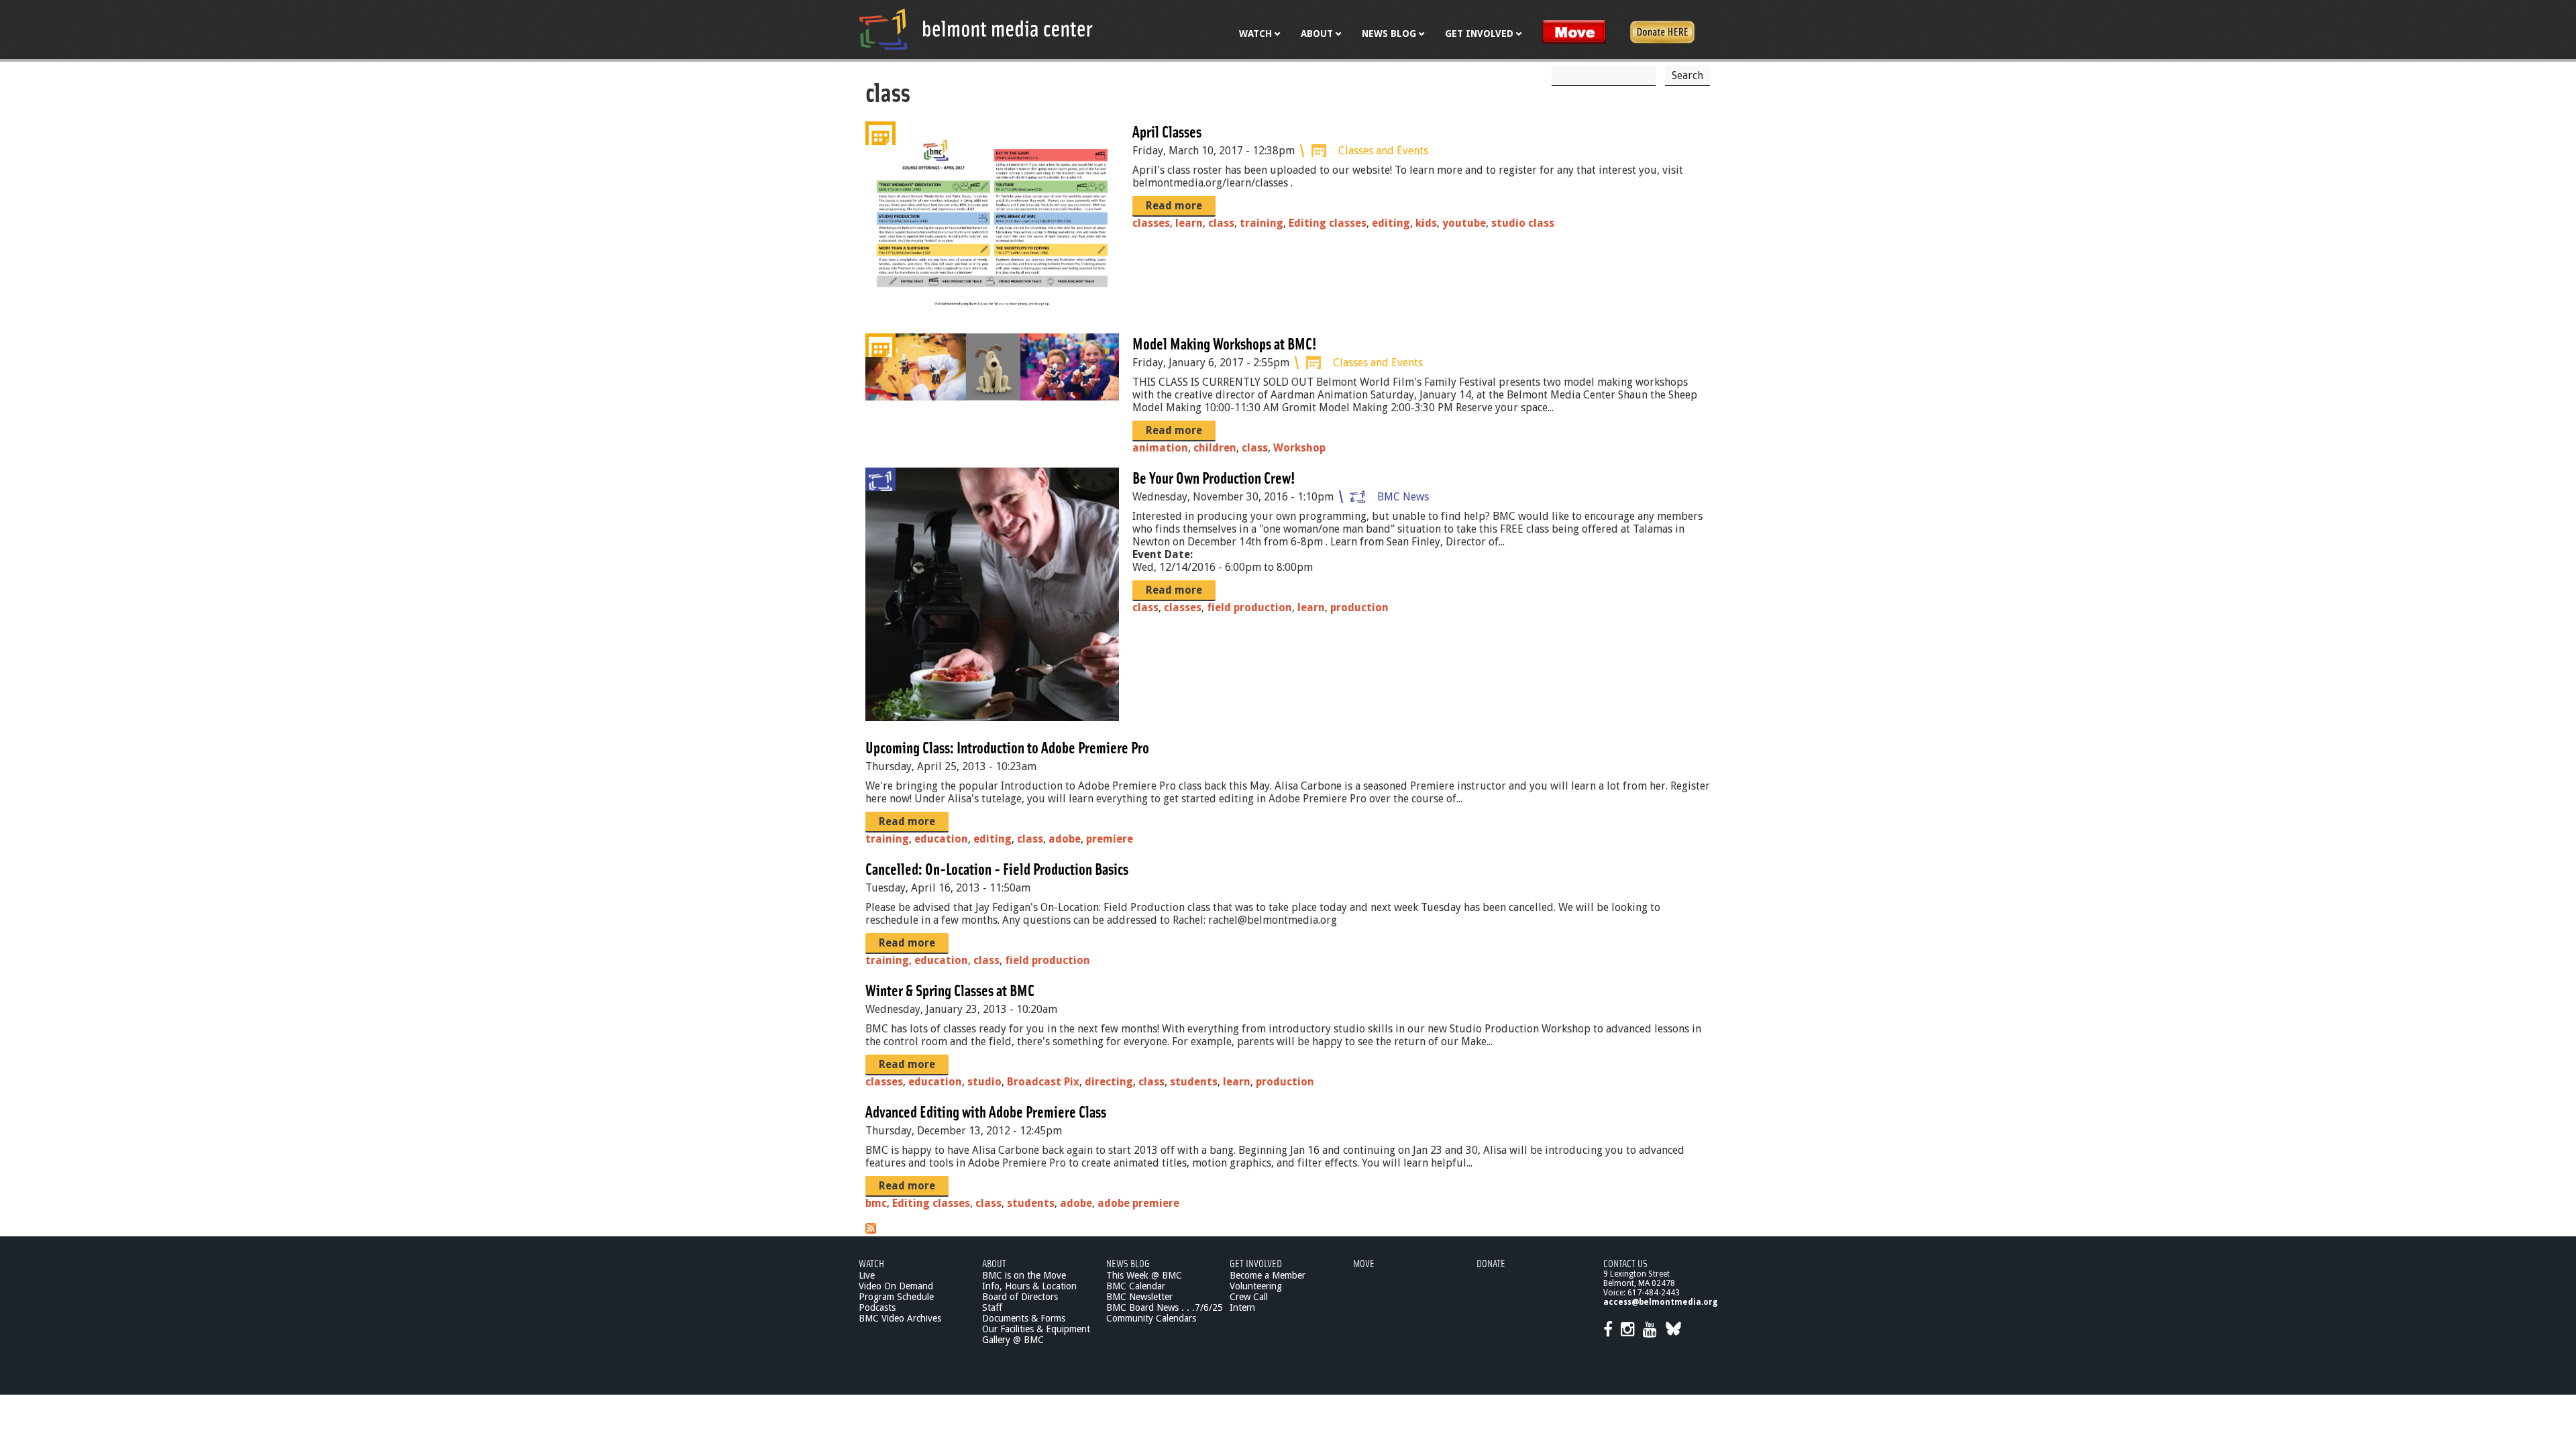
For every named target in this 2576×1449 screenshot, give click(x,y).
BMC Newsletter (1139, 1297)
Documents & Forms (1024, 1318)
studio (984, 1082)
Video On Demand (896, 1286)
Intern (1242, 1307)
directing (1109, 1082)
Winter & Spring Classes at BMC (950, 990)
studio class (1523, 223)
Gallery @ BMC (1013, 1340)
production (1359, 607)
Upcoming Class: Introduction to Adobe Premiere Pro (1007, 747)
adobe (1065, 839)
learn (1189, 223)
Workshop (1299, 448)
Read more (1174, 206)
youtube (1464, 223)
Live (867, 1275)
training (1262, 223)
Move (1364, 1263)
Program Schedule (896, 1297)
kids (1426, 223)
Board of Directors (1020, 1297)
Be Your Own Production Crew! (1214, 477)
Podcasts (877, 1307)
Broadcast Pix (1043, 1082)
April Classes (1167, 131)
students (1194, 1082)
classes (1151, 223)
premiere (1110, 839)
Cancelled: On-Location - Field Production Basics (997, 868)
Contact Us (1625, 1263)
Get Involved (1256, 1263)
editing (1391, 223)
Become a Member (1268, 1275)
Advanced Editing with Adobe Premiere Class (986, 1111)
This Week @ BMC (1144, 1275)
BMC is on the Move (1024, 1275)
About (994, 1263)
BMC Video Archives (900, 1318)
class (1221, 223)
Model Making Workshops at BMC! (1225, 343)
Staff (992, 1307)
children (1215, 448)
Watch (871, 1263)
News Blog (1128, 1263)
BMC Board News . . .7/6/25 (1165, 1307)
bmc (876, 1203)
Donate (1491, 1263)
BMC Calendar (1136, 1286)
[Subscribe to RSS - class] (871, 1230)
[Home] (976, 29)
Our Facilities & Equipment (1036, 1329)
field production (1249, 607)
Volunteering (1256, 1286)
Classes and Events (1383, 151)
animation (1160, 448)
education (941, 839)
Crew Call (1249, 1297)
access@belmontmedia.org (1660, 1302)
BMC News (1403, 497)
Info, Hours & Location (1029, 1286)
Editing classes (1328, 223)
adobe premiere (1138, 1203)
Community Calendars (1151, 1318)
